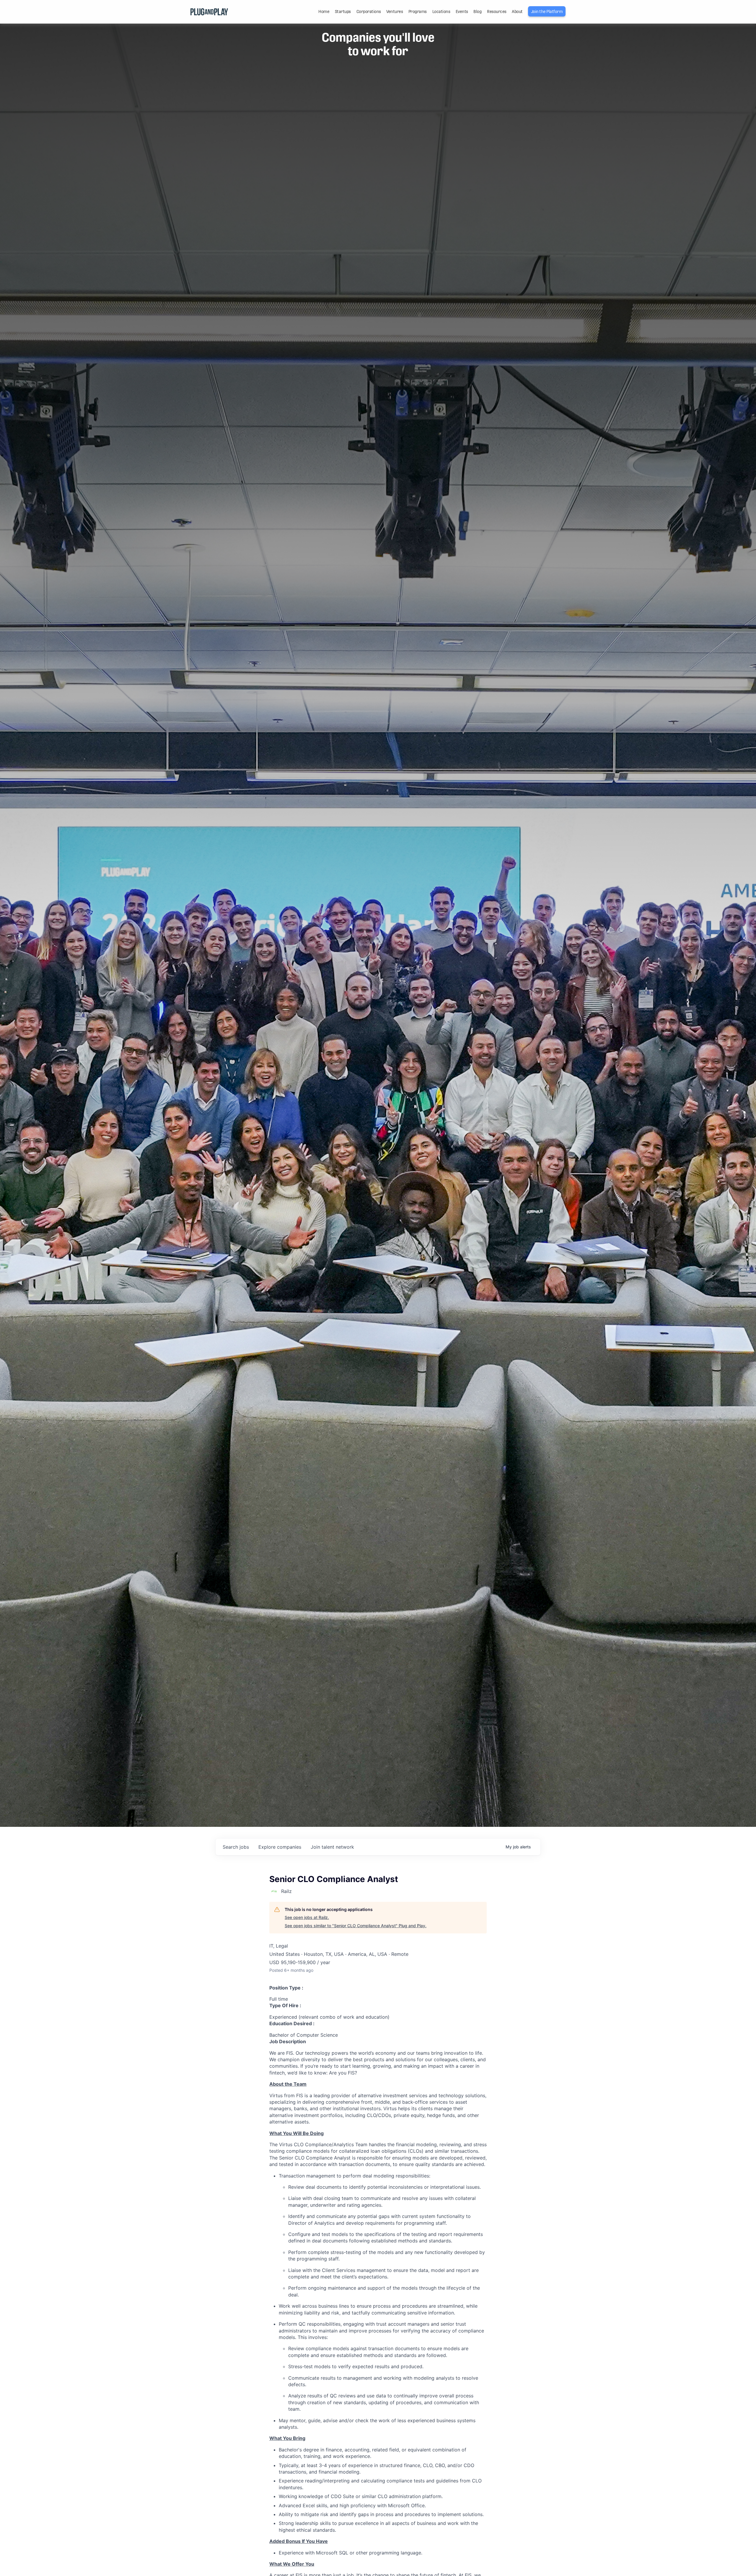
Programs (418, 12)
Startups (343, 12)
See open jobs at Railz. (307, 1917)
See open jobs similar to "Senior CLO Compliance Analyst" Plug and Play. (356, 1926)
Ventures (395, 12)
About (517, 12)
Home (324, 12)
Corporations (369, 12)
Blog (477, 12)
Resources (497, 12)
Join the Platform (547, 12)
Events (462, 12)
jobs (236, 1847)
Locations (441, 12)
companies (280, 1847)
